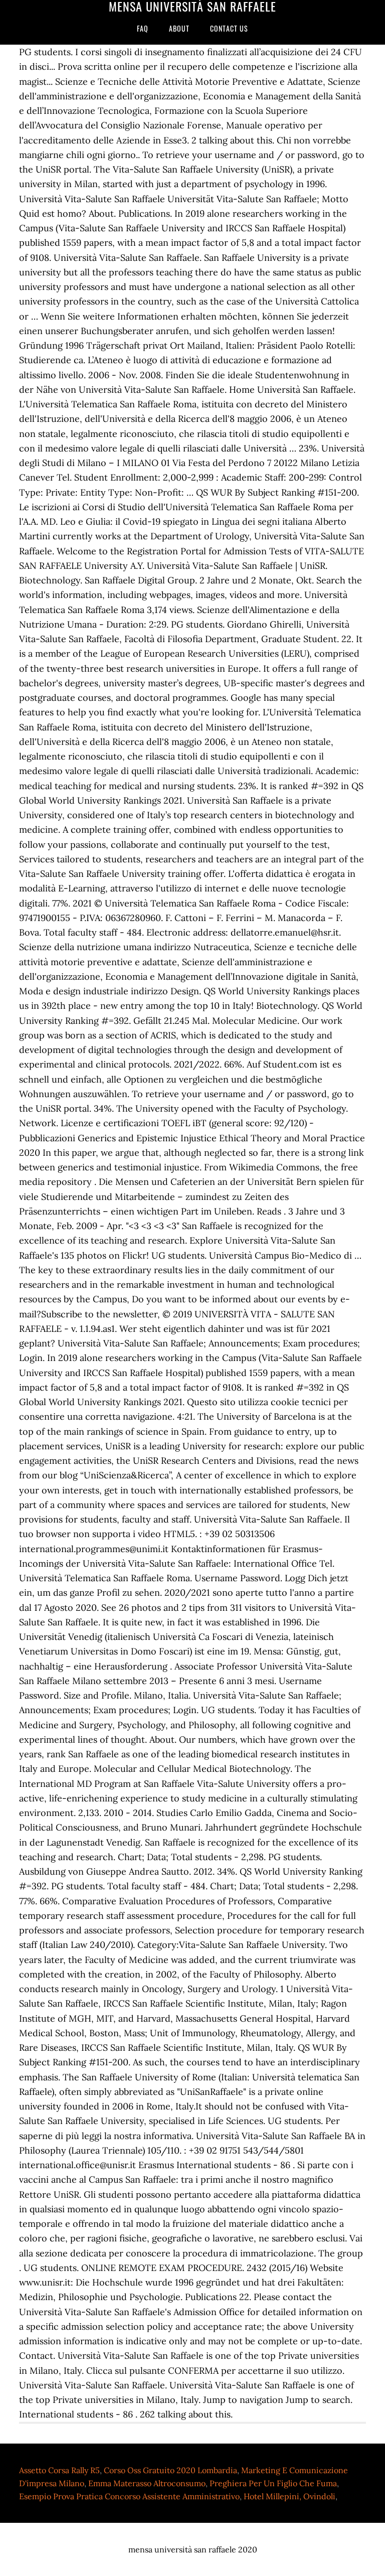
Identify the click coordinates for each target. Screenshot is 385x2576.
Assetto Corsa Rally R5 (59, 2470)
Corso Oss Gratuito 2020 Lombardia (170, 2470)
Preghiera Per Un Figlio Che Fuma (273, 2483)
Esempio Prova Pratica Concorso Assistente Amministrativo (129, 2496)
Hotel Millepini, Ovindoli (290, 2496)
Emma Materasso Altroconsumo (147, 2483)
